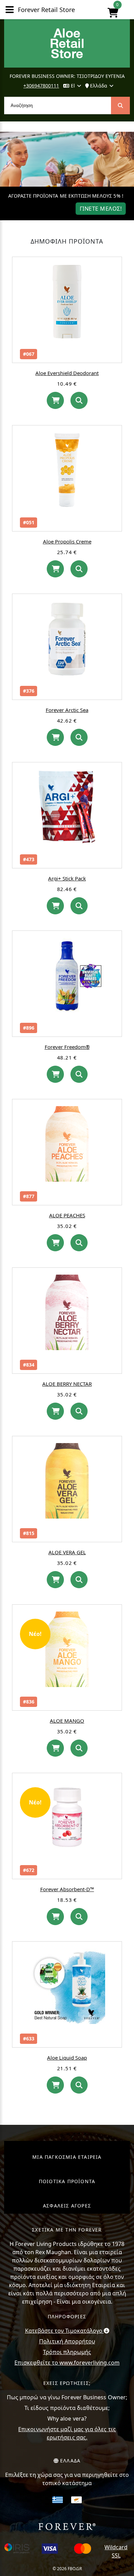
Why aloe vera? (67, 2419)
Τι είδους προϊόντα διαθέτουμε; (67, 2408)
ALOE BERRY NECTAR (67, 1384)
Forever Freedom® (67, 1047)
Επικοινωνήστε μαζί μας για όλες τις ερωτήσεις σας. (67, 2433)
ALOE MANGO (67, 1721)
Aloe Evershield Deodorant (67, 373)
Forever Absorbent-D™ (67, 1889)
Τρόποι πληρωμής (67, 2352)
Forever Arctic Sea (67, 710)
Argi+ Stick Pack (67, 878)
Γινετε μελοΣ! (101, 209)
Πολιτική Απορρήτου (67, 2341)
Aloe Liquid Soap (67, 2058)
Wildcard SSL (116, 2551)
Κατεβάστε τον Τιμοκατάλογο (64, 2331)
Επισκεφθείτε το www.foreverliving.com (67, 2363)
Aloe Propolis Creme (67, 541)
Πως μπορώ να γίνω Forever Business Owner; (67, 2397)
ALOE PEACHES (67, 1215)
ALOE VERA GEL (67, 1552)
